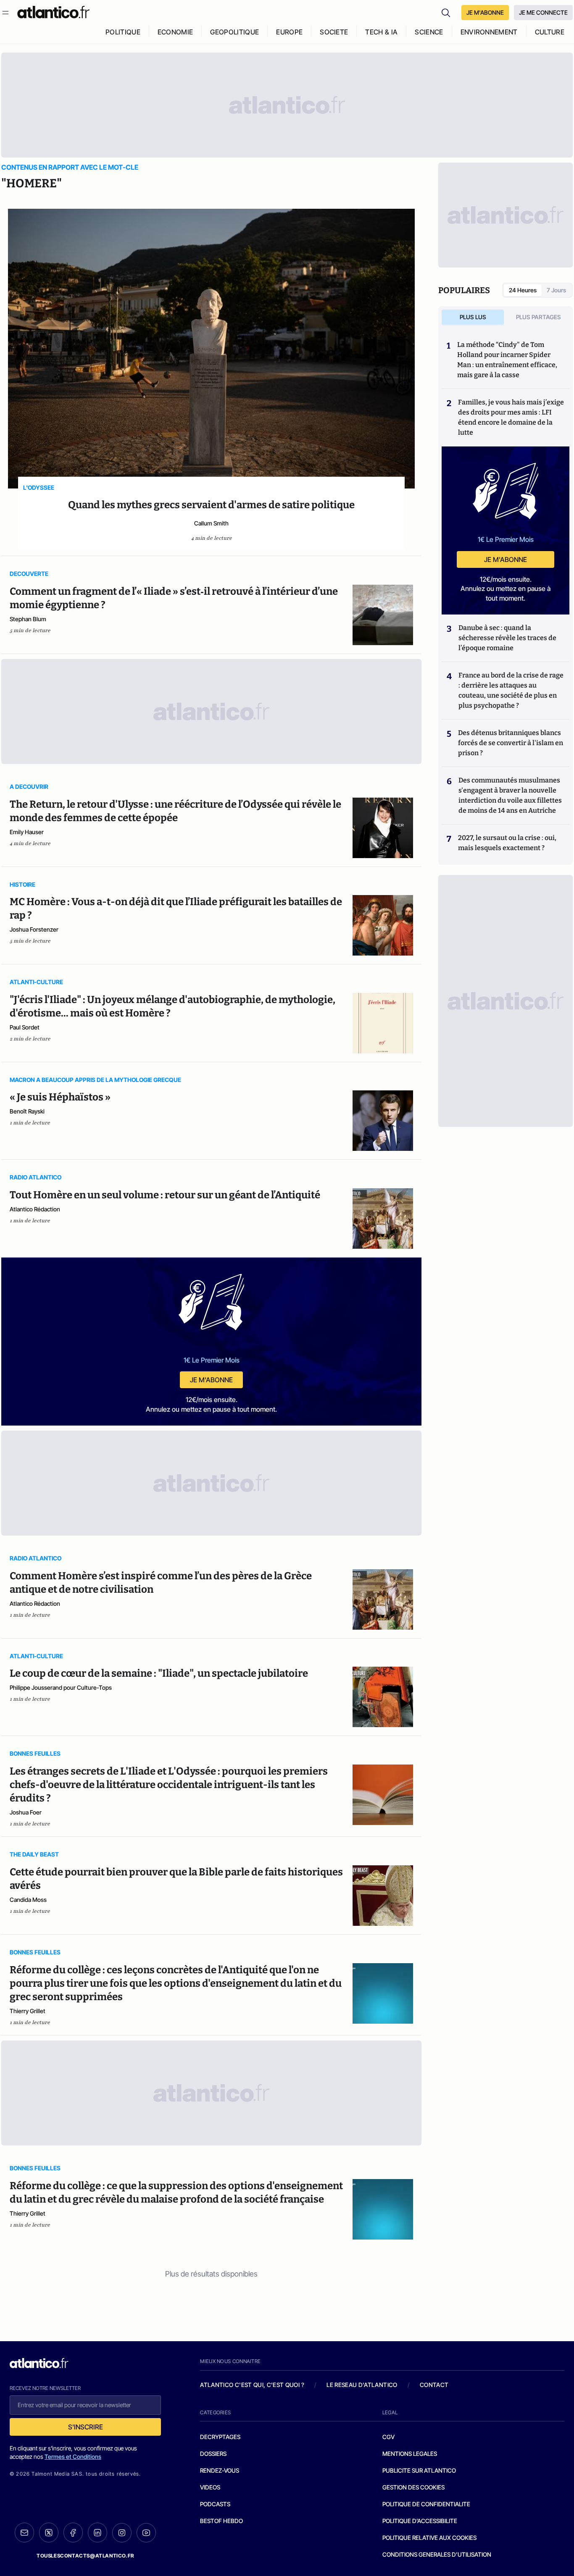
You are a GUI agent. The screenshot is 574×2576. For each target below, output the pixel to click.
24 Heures (523, 290)
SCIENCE (429, 32)
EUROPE (289, 32)
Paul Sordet (25, 1027)
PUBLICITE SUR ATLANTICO (419, 2470)
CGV (388, 2437)
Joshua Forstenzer (34, 929)
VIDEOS (210, 2487)
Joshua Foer (26, 1812)
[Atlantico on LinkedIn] (97, 2533)
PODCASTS (215, 2504)
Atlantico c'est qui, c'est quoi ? (252, 2385)
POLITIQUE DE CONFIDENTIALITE (426, 2504)
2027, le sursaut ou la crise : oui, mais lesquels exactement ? (507, 843)
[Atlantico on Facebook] (73, 2533)
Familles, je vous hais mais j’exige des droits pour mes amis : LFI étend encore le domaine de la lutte (511, 417)
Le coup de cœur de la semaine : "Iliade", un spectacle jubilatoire (159, 1673)
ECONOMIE (175, 32)
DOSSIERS (213, 2454)
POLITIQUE (123, 32)
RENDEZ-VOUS (220, 2470)
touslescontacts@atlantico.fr (85, 2556)
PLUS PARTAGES (538, 317)
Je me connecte (543, 12)
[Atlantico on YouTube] (146, 2533)
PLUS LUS (473, 317)
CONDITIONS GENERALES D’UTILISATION (437, 2554)
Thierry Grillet (28, 2011)
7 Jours (556, 290)
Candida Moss (28, 1900)
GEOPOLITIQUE (234, 32)
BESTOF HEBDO (221, 2521)
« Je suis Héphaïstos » (60, 1097)
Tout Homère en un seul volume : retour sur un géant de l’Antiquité (165, 1195)
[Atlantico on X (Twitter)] (49, 2533)
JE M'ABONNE (485, 12)
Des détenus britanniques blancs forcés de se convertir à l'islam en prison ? (511, 743)
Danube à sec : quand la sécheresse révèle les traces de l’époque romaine (507, 638)
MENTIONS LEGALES (410, 2454)
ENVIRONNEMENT (489, 32)
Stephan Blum (28, 619)
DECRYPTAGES (220, 2437)
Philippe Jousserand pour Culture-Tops (61, 1687)
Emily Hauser (27, 832)
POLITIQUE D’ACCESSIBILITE (420, 2521)
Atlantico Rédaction (35, 1209)
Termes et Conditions (73, 2457)
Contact (434, 2385)
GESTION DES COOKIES (413, 2487)
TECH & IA (381, 32)
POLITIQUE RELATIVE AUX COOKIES (429, 2538)
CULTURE (550, 32)
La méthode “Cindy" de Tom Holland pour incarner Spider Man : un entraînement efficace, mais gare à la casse (507, 360)
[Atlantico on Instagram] (122, 2533)
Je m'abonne (211, 1380)
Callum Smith (211, 523)
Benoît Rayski (27, 1111)
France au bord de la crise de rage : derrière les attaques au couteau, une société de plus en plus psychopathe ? (511, 690)
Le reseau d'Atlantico (362, 2385)
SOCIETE (334, 32)
